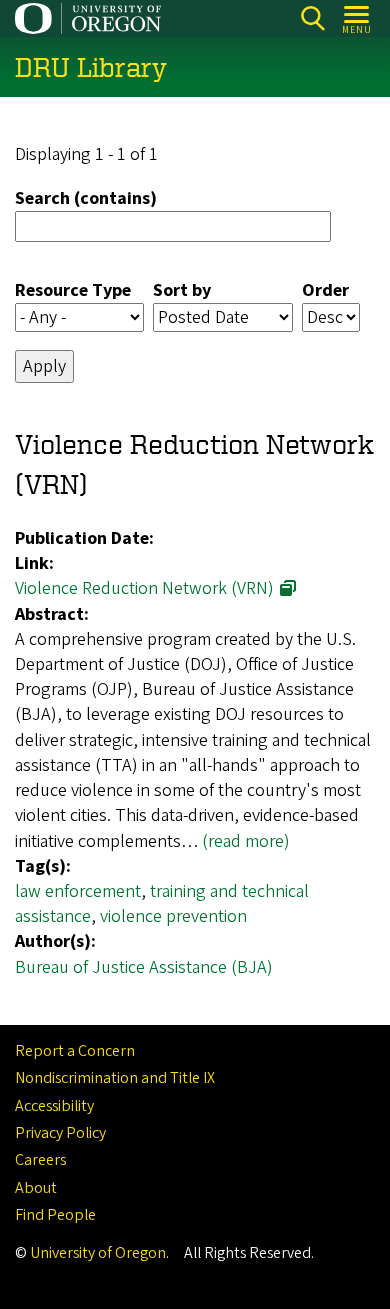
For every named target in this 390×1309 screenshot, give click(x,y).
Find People (55, 1215)
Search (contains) (86, 198)
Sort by (182, 290)
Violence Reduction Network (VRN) (144, 588)
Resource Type (73, 290)
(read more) (246, 841)
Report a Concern (75, 1051)
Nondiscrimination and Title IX (115, 1078)
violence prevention (173, 916)
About (36, 1188)
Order (325, 290)
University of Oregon (98, 1253)
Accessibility (54, 1106)
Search (312, 18)
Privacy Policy (60, 1133)
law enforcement (78, 891)
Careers (40, 1160)
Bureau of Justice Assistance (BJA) (144, 967)
